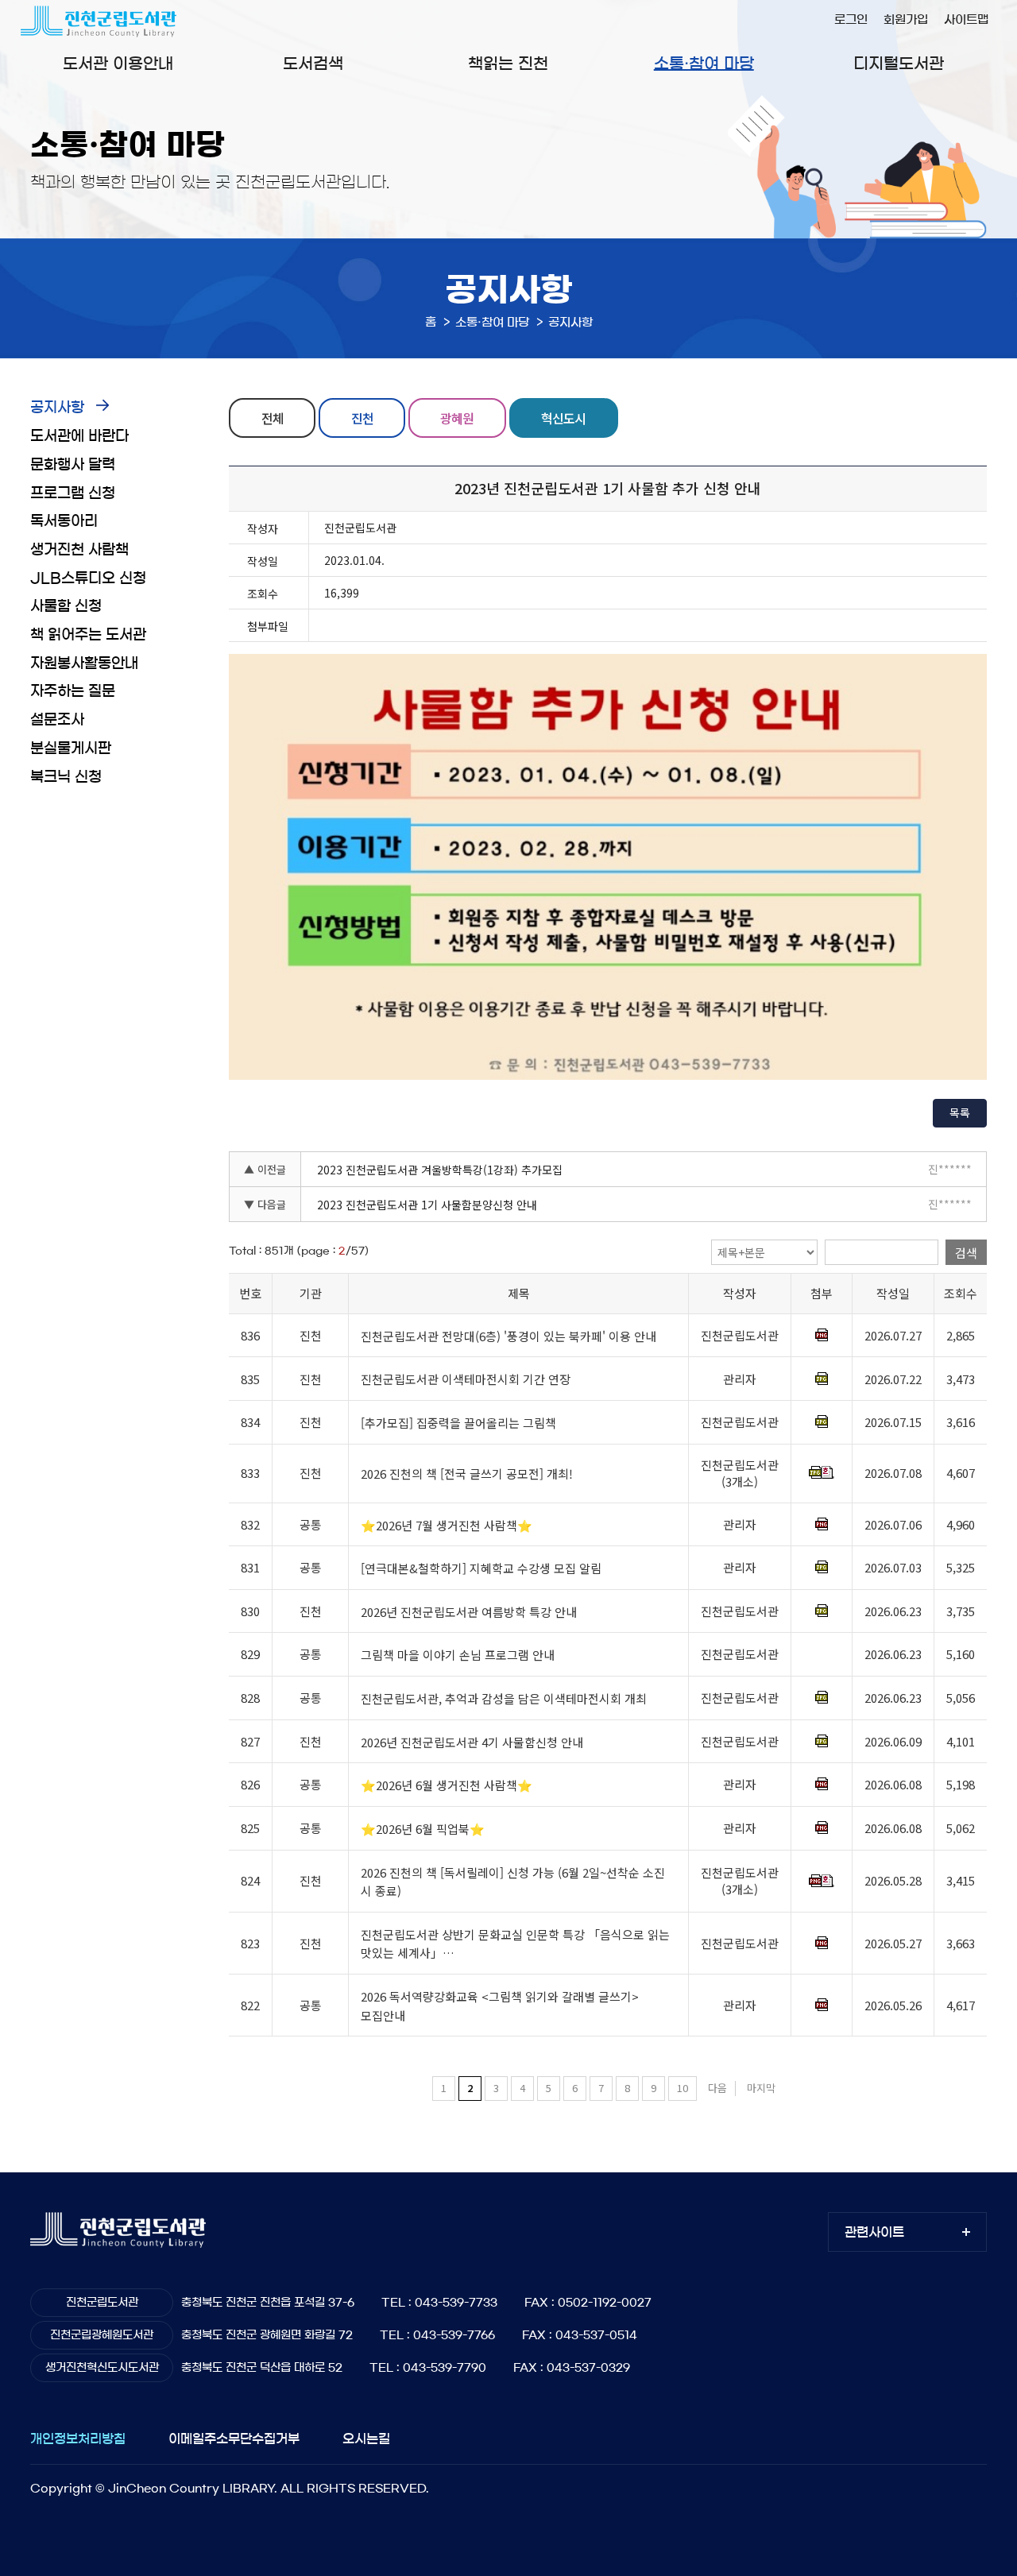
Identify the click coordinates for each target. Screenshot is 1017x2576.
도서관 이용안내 (118, 64)
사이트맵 (966, 19)
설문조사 (57, 720)
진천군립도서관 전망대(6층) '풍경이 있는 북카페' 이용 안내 (508, 1336)
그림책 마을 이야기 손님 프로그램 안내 (458, 1655)
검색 (966, 1253)
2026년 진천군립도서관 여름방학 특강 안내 (469, 1612)
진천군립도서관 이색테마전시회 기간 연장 (466, 1380)
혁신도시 (563, 418)
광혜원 (457, 418)
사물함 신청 (66, 606)
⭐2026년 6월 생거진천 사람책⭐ (447, 1785)
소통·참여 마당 (704, 64)
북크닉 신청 (66, 777)
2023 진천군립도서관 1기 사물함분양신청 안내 (427, 1205)
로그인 (851, 19)
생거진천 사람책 (79, 550)
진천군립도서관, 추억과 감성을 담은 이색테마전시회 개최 (504, 1698)
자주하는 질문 (73, 691)
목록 (960, 1112)
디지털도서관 (899, 64)
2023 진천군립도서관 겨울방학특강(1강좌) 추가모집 (440, 1170)
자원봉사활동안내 (84, 663)
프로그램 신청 (73, 493)
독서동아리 (64, 521)
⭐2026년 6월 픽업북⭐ (423, 1829)
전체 (273, 418)
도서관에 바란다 (79, 436)
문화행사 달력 (73, 465)
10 (683, 2088)
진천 (362, 418)
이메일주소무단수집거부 (234, 2439)
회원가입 (906, 19)
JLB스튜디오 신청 (88, 578)
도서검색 (313, 64)
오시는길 (366, 2439)
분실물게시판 (71, 748)
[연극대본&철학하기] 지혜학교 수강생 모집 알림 (481, 1568)
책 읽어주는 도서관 (88, 635)
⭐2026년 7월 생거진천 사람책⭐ (447, 1525)
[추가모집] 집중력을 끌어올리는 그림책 (458, 1423)
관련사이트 (874, 2232)
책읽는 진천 (508, 64)
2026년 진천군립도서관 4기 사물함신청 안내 (472, 1742)
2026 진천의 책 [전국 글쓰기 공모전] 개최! (467, 1474)
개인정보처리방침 (78, 2439)
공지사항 (57, 408)
